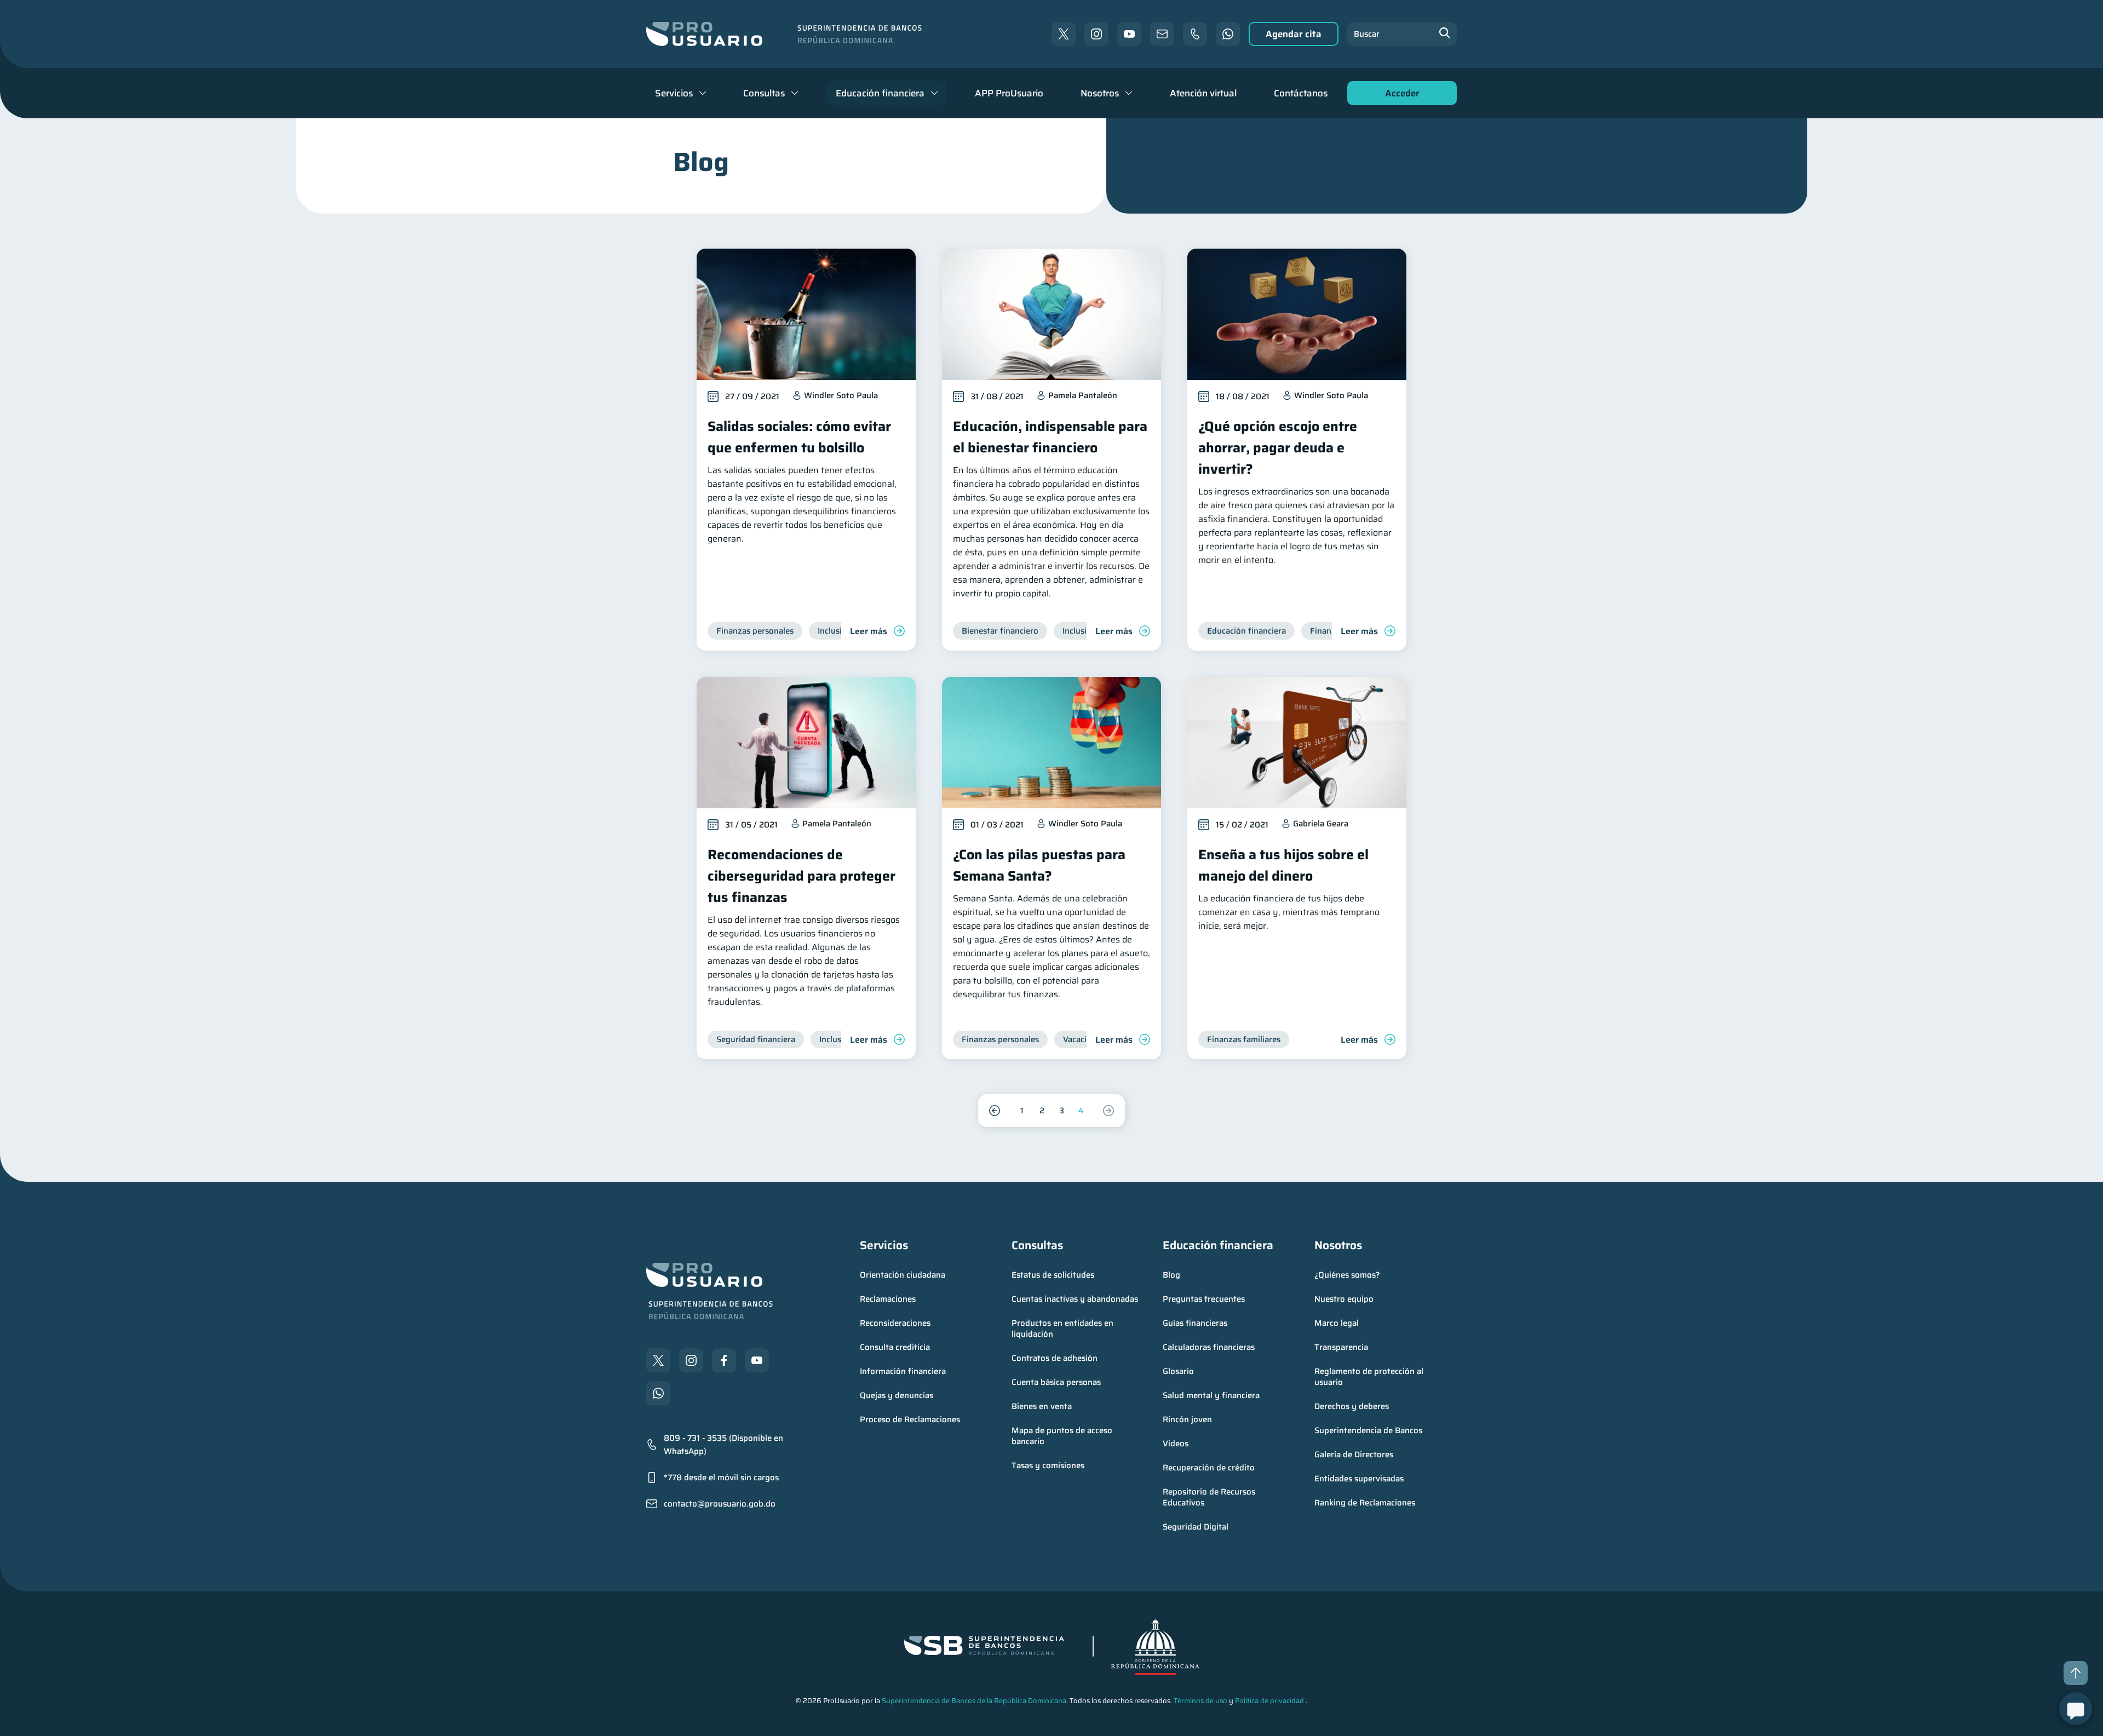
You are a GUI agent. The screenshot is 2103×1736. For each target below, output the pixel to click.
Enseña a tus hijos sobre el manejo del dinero (1283, 865)
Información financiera (903, 1371)
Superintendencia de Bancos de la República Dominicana (974, 1701)
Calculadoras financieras (1209, 1347)
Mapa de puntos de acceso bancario (1063, 1436)
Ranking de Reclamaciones (1365, 1503)
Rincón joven (1187, 1419)
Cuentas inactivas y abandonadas (1075, 1299)
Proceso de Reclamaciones (910, 1419)
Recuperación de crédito (1209, 1468)
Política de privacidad (1269, 1701)
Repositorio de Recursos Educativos (1210, 1497)
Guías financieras (1195, 1323)
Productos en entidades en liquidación (1064, 1329)
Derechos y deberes (1352, 1406)
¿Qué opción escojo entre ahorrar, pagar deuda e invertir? (1278, 448)
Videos (1176, 1444)
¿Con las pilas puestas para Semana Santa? (1039, 865)
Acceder (1399, 96)
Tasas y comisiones (1048, 1465)
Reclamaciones (888, 1299)
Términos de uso (1200, 1701)
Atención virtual (1203, 93)
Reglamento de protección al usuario (1370, 1377)
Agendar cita (1294, 34)
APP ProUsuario (1009, 93)
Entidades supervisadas (1359, 1479)
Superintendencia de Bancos (1368, 1430)
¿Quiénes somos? (1347, 1275)
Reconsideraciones (895, 1323)
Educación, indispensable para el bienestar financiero (1050, 437)
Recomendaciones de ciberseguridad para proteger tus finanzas (801, 876)
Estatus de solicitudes (1053, 1275)
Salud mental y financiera (1211, 1395)
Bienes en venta (1042, 1406)
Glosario (1178, 1371)
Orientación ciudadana (903, 1275)
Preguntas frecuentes (1204, 1299)
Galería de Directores (1354, 1455)
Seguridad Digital (1196, 1527)
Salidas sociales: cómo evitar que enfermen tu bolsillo (799, 437)
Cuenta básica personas (1056, 1382)
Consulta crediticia (895, 1347)
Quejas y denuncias (897, 1395)
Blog (1171, 1275)
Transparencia (1341, 1347)
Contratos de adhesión (1055, 1358)
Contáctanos (1301, 93)
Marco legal (1337, 1323)
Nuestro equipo (1344, 1299)
